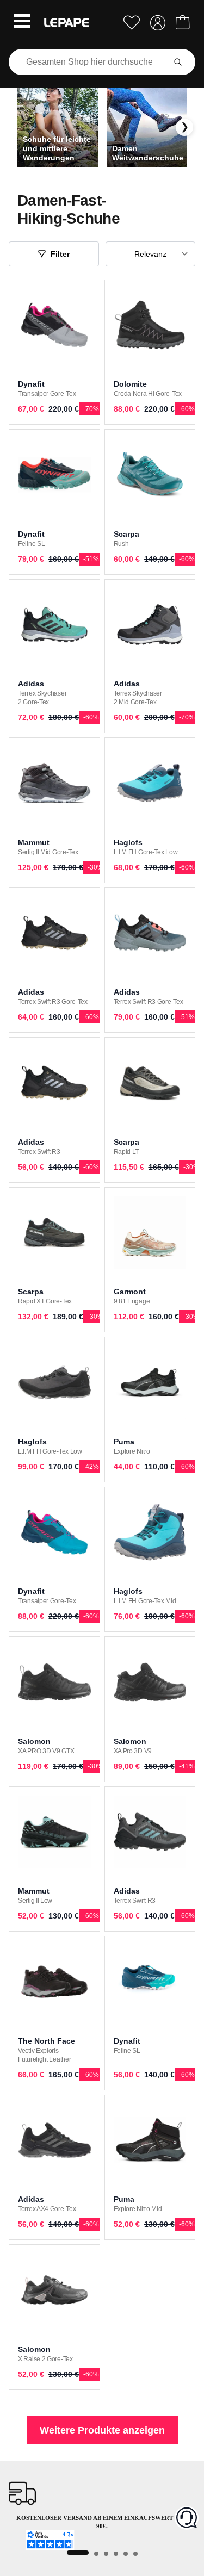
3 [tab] (106, 2554)
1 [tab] (78, 2553)
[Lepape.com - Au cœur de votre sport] (66, 23)
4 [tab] (116, 2554)
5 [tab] (126, 2554)
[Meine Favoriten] (132, 23)
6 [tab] (135, 2554)
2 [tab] (96, 2554)
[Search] (178, 62)
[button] (22, 22)
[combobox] (89, 62)
